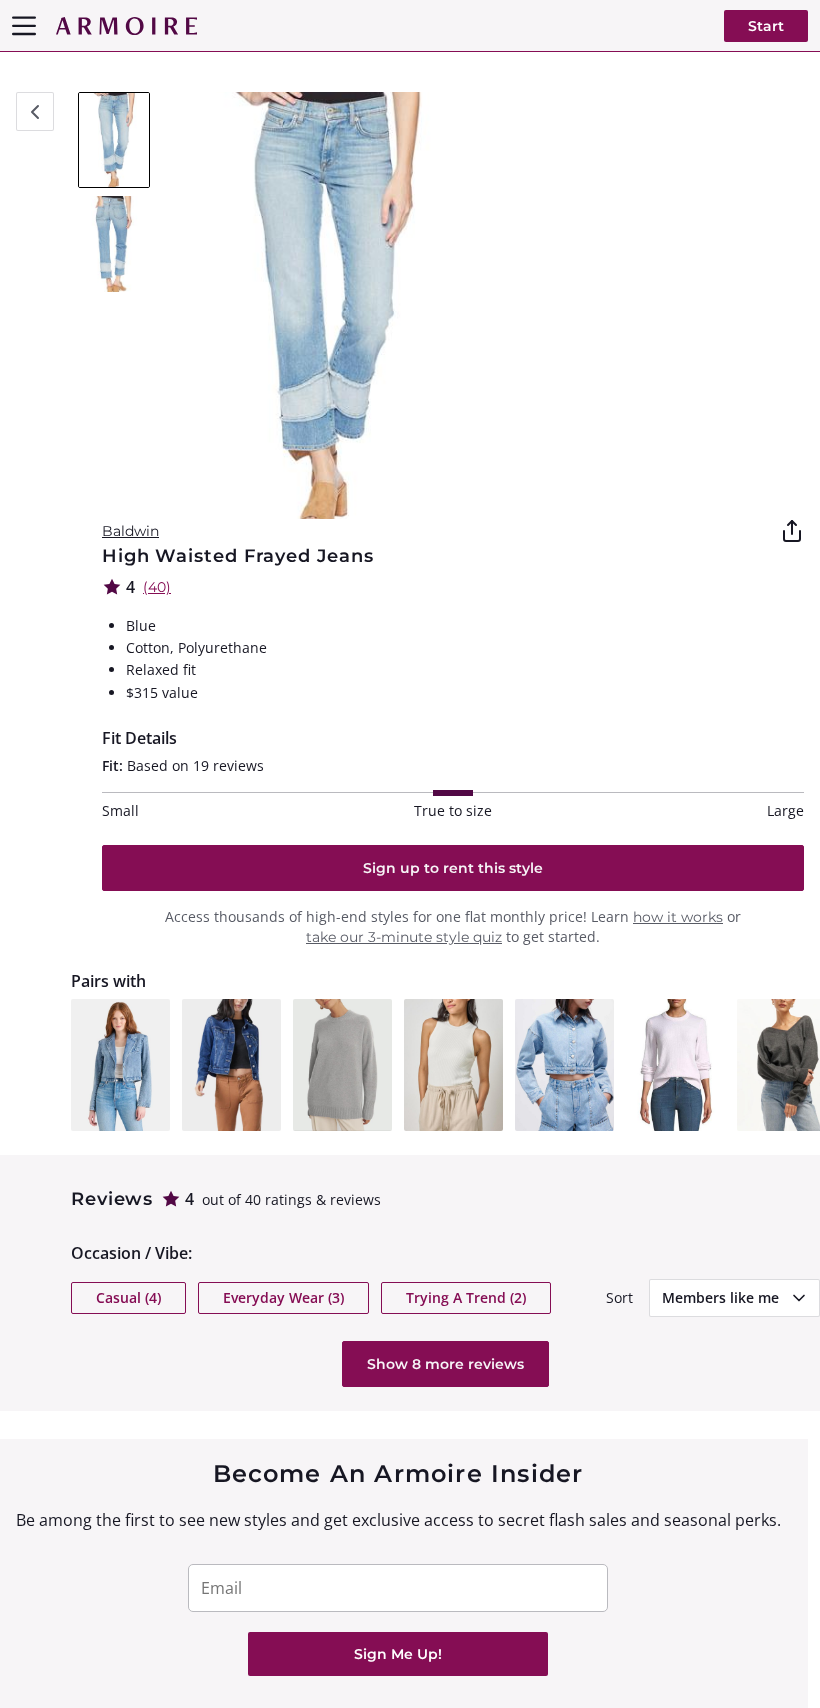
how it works (678, 917)
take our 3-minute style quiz (404, 937)
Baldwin (130, 531)
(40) (157, 587)
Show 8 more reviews (445, 1364)
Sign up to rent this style (453, 868)
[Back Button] (35, 111)
